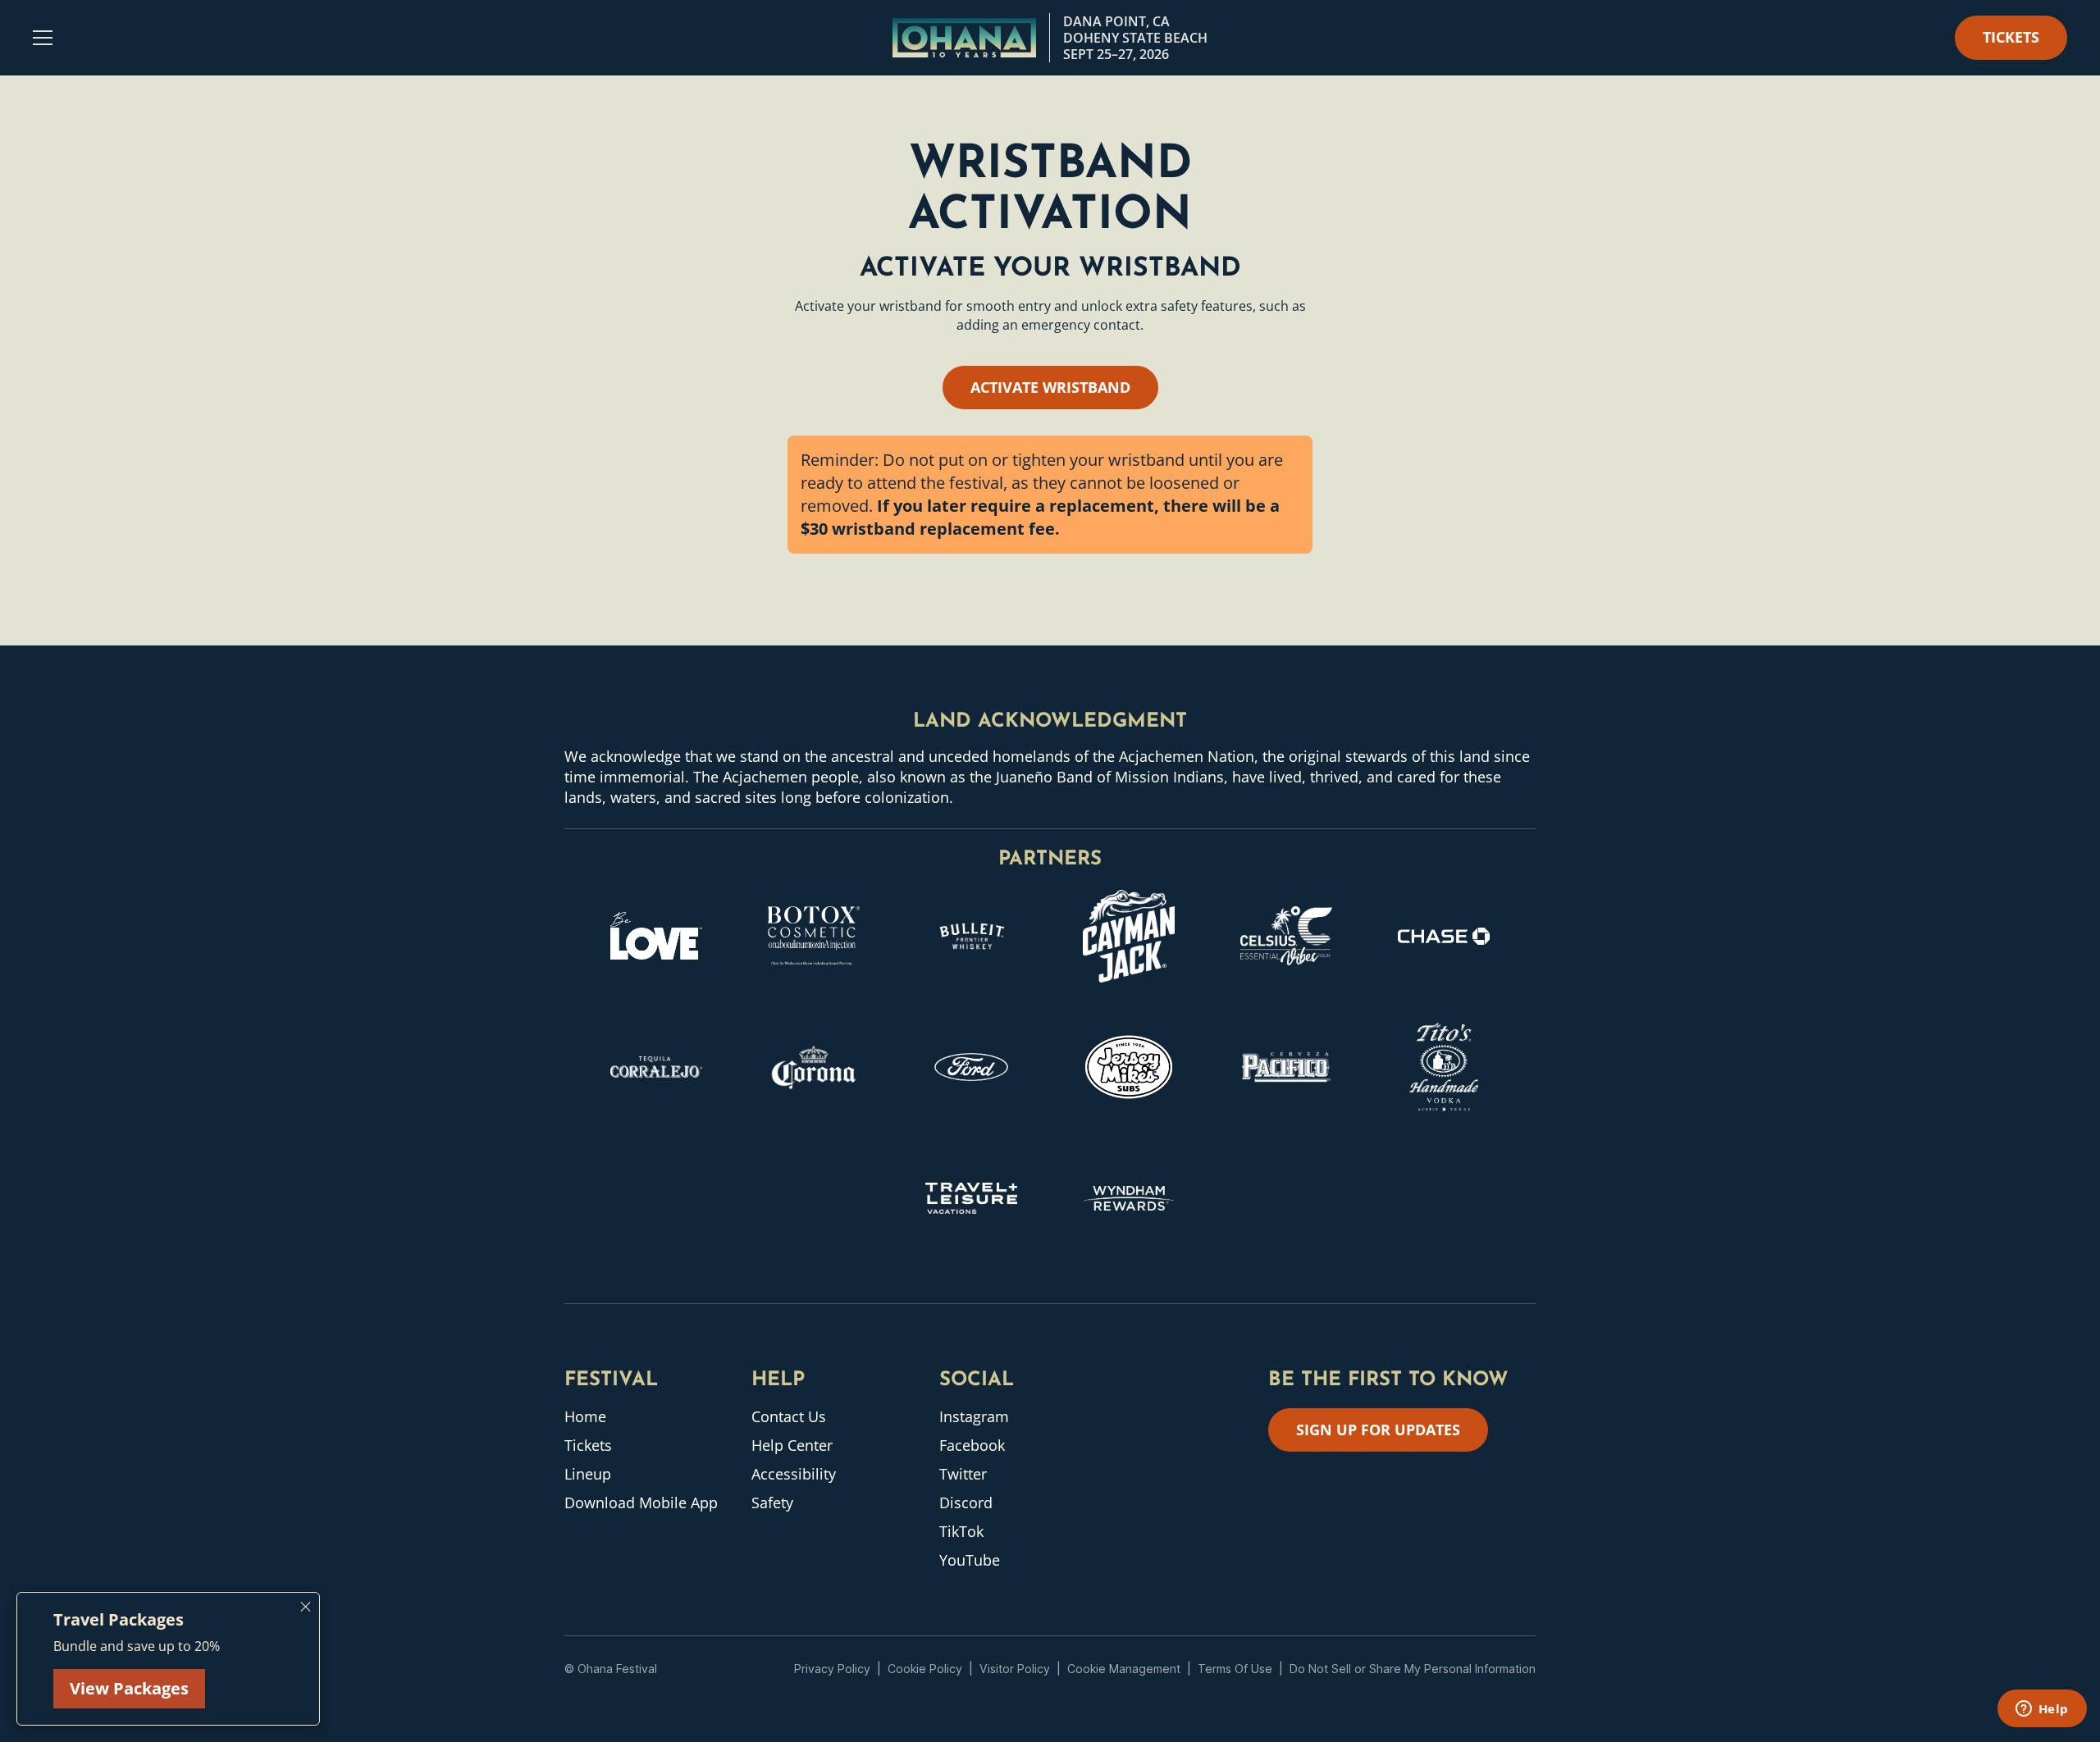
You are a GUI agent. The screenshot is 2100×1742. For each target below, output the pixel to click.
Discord (966, 1503)
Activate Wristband (1050, 387)
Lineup (588, 1474)
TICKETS (2011, 37)
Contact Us (789, 1416)
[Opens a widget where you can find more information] (2042, 1710)
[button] (43, 38)
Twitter (963, 1474)
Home (585, 1416)
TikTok (961, 1531)
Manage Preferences (1124, 1669)
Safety (772, 1503)
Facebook (972, 1445)
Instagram (974, 1416)
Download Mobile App (641, 1503)
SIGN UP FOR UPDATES (1378, 1430)
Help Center (792, 1445)
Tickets (588, 1445)
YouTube (970, 1560)
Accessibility (794, 1474)
